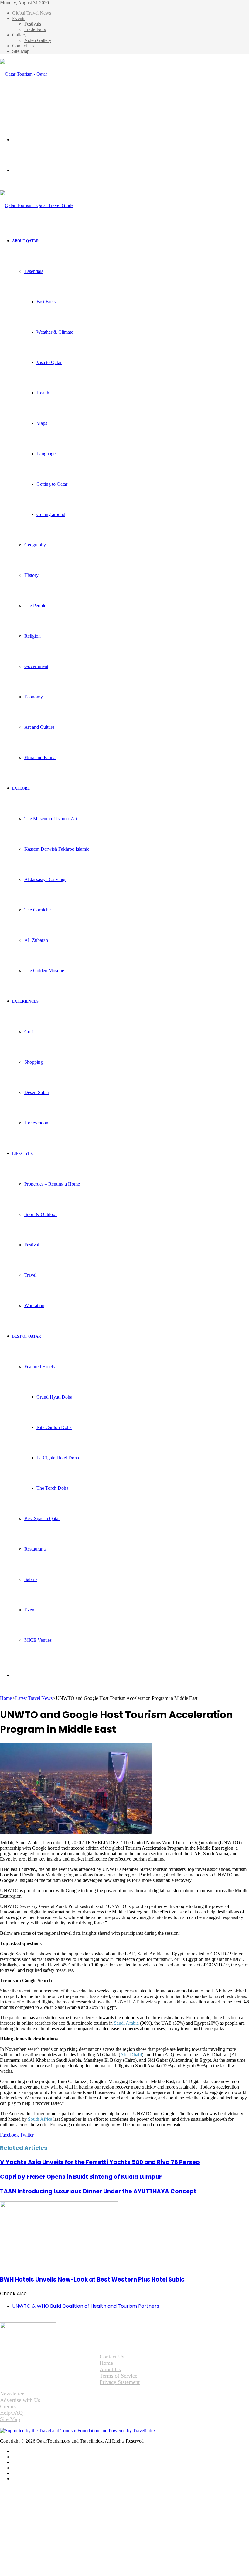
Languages (47, 454)
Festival (32, 1245)
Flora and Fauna (40, 758)
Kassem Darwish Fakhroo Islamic (57, 849)
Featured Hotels (39, 1367)
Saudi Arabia (126, 2023)
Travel (30, 1275)
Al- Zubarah (36, 940)
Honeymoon (36, 1123)
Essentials (34, 271)
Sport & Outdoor (41, 1214)
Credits (8, 2406)
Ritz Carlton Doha (54, 1427)
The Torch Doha (52, 1488)
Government (36, 666)
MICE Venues (38, 1640)
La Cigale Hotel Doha (58, 1458)
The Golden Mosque (44, 971)
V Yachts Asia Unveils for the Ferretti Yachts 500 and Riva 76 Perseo (100, 2162)
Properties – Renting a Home (52, 1184)
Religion (32, 636)
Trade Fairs (35, 29)
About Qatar (26, 241)
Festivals (33, 24)
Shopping (34, 1062)
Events (19, 18)
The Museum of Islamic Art (51, 819)
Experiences (25, 1001)
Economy (34, 697)
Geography (35, 545)
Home (6, 1698)
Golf (29, 1032)
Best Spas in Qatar (42, 1519)
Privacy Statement (120, 2382)
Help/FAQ (11, 2413)
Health (43, 393)
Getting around (51, 514)
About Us (110, 2369)
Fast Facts (46, 302)
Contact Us (23, 46)
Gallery (19, 35)
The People (35, 606)
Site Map (21, 51)
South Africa (40, 2119)
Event (30, 1610)
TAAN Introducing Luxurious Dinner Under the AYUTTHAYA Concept (98, 2191)
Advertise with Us (20, 2400)
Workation (34, 1305)
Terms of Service (118, 2376)
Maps (42, 423)
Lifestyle (22, 1154)
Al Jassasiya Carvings (45, 879)
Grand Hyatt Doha (54, 1397)
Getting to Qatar (52, 484)
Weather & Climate (55, 332)
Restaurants (35, 1549)
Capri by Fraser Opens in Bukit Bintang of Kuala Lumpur (81, 2177)
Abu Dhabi (131, 2055)
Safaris (31, 1579)
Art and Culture (39, 727)
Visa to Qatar (49, 362)
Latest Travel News (34, 1698)
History (31, 575)
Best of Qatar (27, 1336)
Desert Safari (37, 1092)
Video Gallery (38, 40)
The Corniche (38, 910)
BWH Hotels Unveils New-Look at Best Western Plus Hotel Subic (92, 2280)
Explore (21, 788)
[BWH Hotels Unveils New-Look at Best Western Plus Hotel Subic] (59, 2266)
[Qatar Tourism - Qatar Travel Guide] (29, 104)
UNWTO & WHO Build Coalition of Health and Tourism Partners (86, 2306)
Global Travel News (32, 13)
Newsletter (12, 2394)
